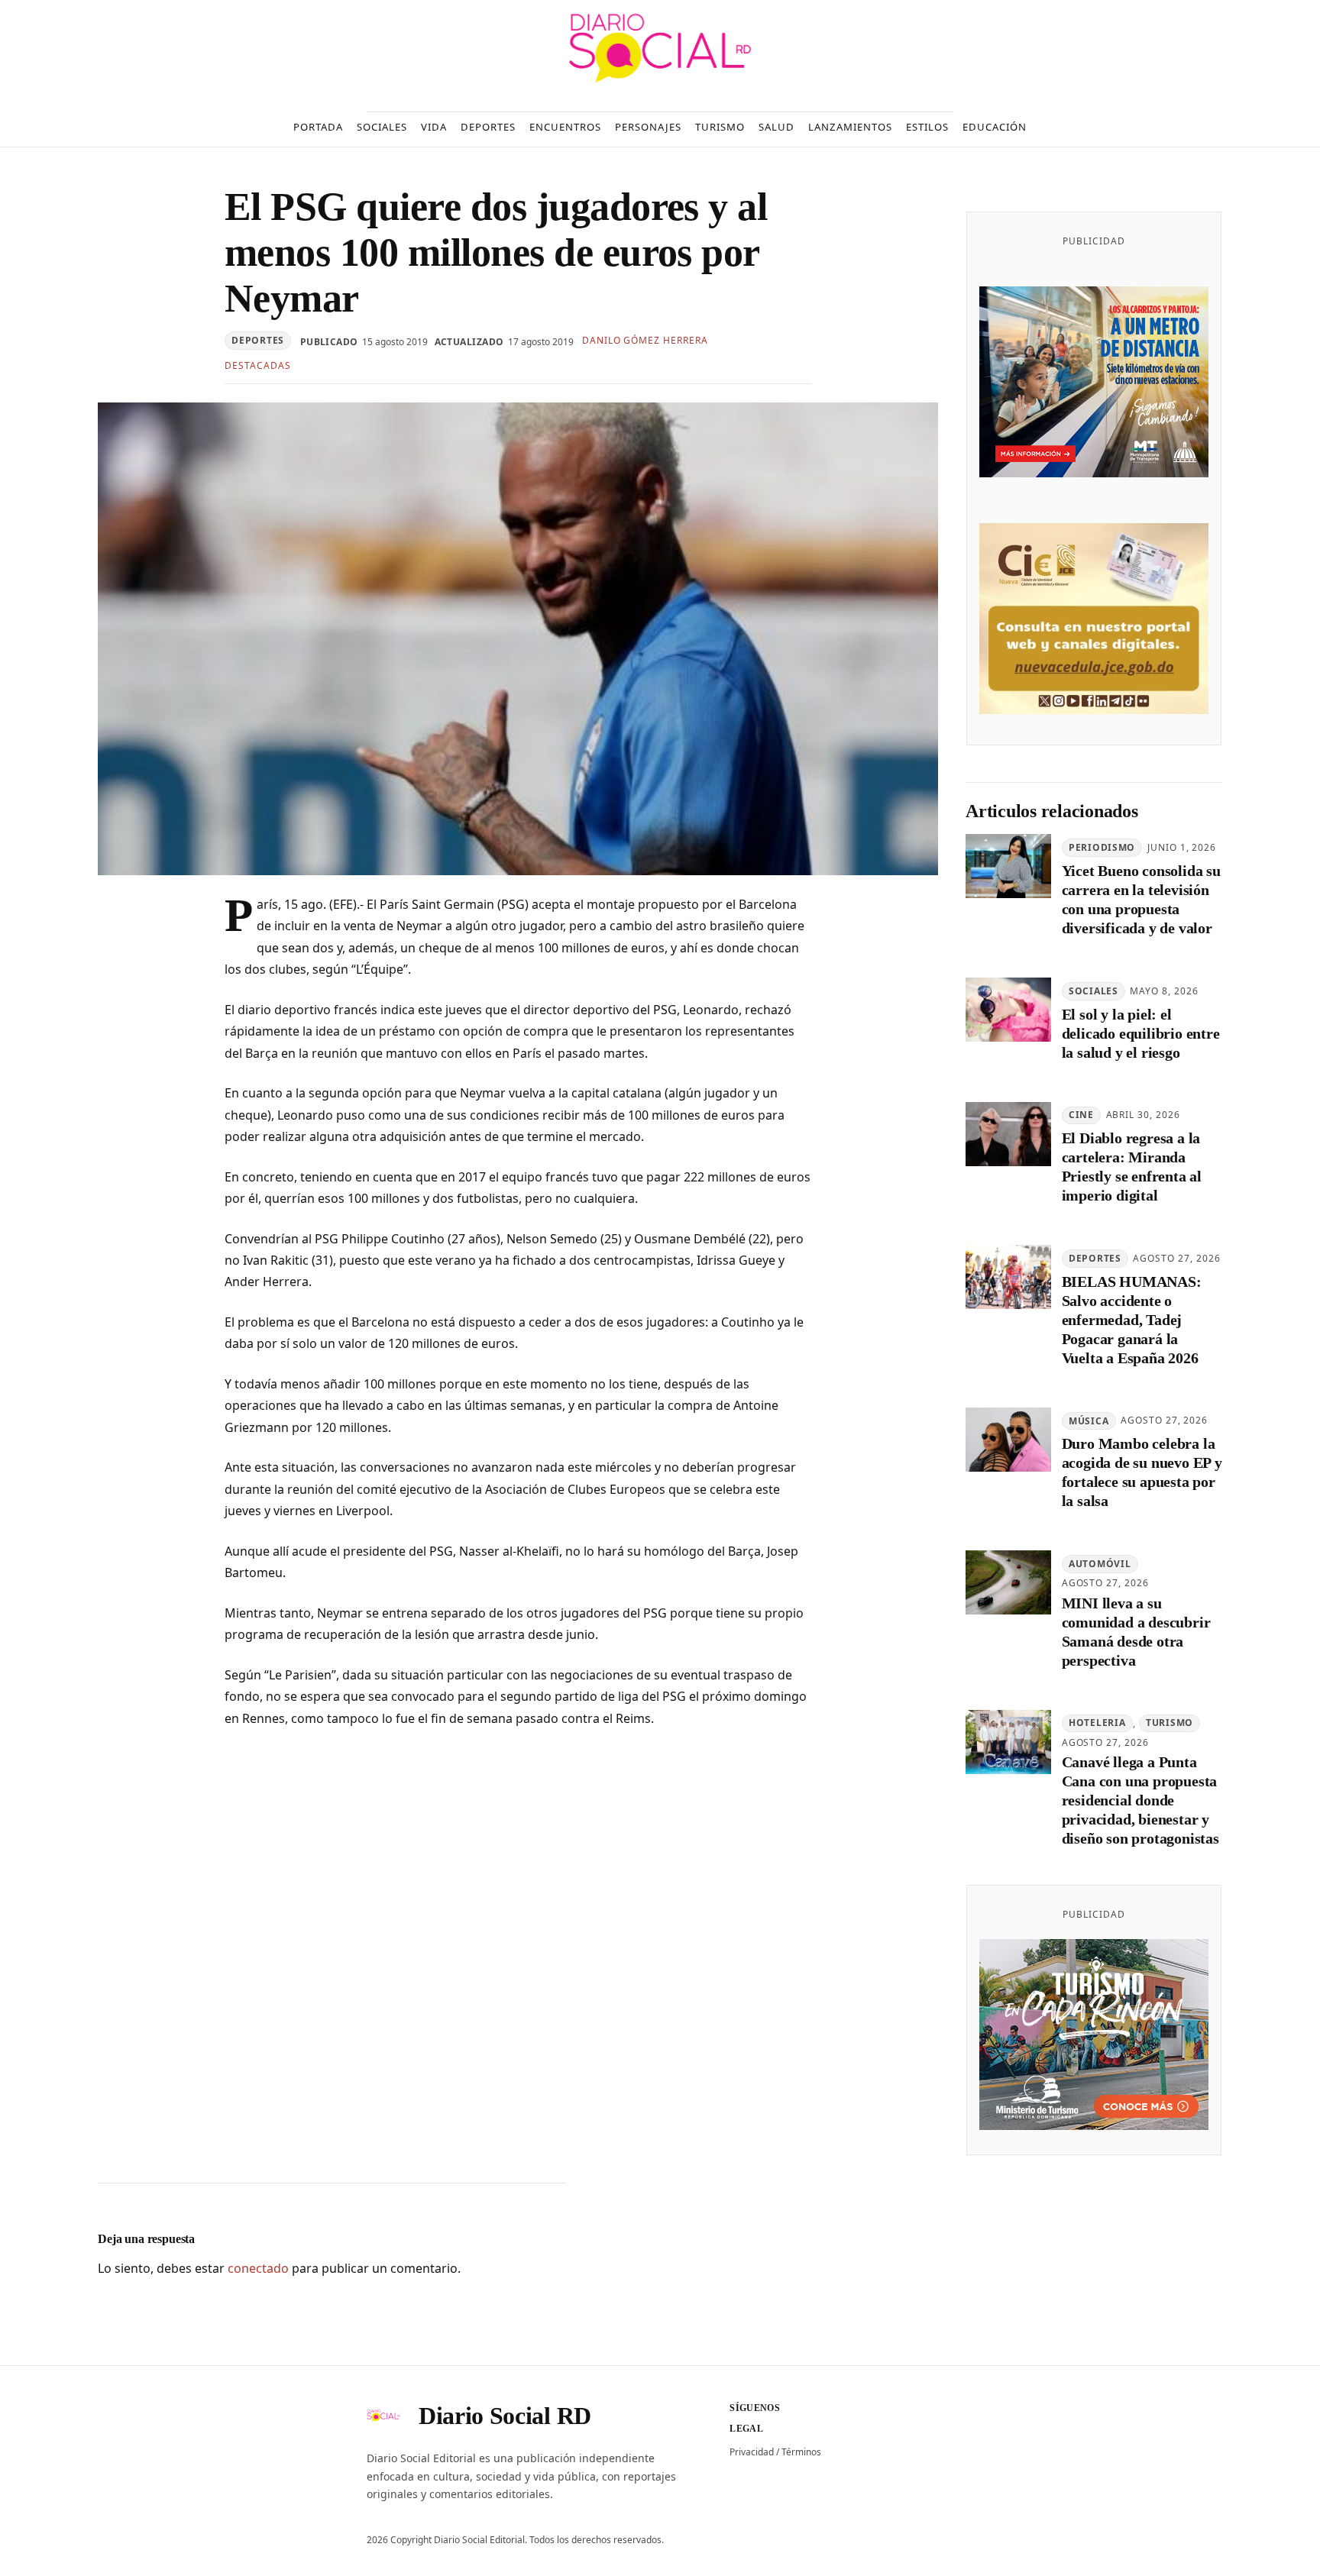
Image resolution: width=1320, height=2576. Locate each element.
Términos (801, 2452)
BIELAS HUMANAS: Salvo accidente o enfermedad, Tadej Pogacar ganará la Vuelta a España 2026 (1132, 1320)
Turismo (1170, 1723)
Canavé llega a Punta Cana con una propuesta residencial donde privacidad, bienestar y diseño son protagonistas (1140, 1800)
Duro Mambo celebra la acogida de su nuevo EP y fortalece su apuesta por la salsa (1142, 1472)
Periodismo (1102, 847)
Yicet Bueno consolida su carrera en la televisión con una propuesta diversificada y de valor (1141, 899)
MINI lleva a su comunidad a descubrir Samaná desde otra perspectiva (1136, 1632)
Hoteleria (1097, 1723)
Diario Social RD (505, 2416)
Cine (1081, 1115)
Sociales (1094, 991)
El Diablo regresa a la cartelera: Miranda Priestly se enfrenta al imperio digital (1132, 1167)
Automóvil (1100, 1564)
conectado (258, 2268)
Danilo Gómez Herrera (645, 340)
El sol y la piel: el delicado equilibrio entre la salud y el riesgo (1141, 1033)
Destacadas (258, 365)
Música (1089, 1421)
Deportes (258, 340)
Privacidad (752, 2452)
